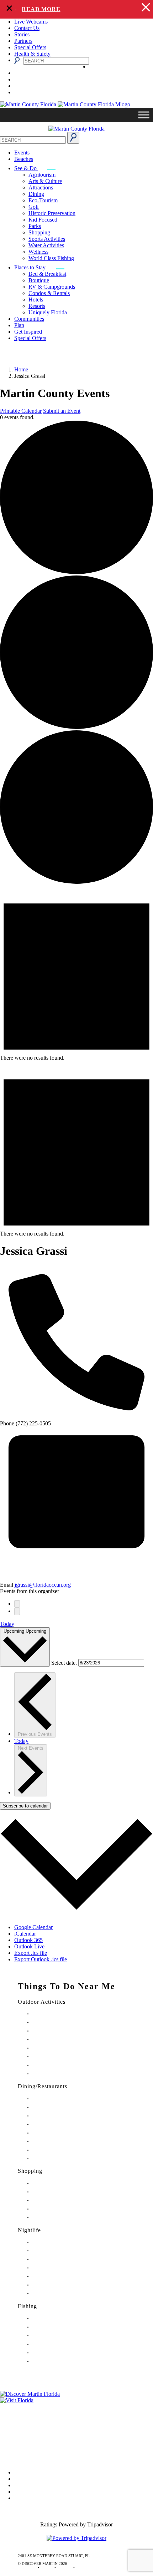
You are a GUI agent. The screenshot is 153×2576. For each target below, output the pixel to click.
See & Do (26, 168)
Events (22, 153)
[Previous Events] (17, 1604)
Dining (36, 194)
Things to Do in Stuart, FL (54, 2014)
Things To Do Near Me (67, 1986)
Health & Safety (32, 54)
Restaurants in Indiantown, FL (57, 2133)
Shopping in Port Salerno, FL (56, 2218)
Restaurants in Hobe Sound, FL (58, 2116)
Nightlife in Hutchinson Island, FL (60, 2259)
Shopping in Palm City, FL (54, 2209)
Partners (23, 41)
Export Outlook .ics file (41, 1959)
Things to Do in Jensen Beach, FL (60, 2048)
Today (7, 1624)
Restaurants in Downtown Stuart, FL (62, 2107)
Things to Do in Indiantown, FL (58, 2040)
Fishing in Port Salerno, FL (54, 2361)
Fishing (27, 2306)
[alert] (76, 9)
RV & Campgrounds (52, 287)
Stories (22, 34)
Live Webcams (31, 22)
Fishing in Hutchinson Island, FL (59, 2336)
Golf (34, 207)
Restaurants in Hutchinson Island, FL (62, 2124)
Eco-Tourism (43, 200)
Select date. (65, 1662)
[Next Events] (17, 1611)
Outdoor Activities (42, 2002)
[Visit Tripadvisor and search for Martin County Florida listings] (76, 2538)
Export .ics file (31, 1953)
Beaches (24, 159)
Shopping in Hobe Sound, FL (56, 2192)
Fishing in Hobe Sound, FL (54, 2327)
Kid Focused (43, 220)
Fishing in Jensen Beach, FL (55, 2353)
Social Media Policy (23, 2447)
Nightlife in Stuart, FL (50, 2242)
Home (21, 369)
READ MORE (32, 9)
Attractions (41, 187)
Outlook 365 (28, 1940)
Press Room (14, 2427)
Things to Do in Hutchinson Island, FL (64, 2031)
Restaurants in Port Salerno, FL (57, 2159)
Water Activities (46, 245)
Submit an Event (62, 411)
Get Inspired (28, 332)
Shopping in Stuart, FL (51, 2183)
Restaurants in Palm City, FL (55, 2150)
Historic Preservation (52, 213)
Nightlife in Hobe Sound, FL (56, 2251)
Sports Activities (47, 239)
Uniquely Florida (48, 312)
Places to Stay (31, 267)
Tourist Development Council (33, 2407)
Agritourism (42, 175)
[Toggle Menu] (144, 115)
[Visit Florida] (76, 2400)
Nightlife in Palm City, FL (53, 2285)
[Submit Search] (73, 138)
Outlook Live (29, 1946)
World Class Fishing (51, 258)
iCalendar (25, 1934)
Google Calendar (33, 1927)
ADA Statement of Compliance (35, 2457)
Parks (35, 226)
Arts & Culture (45, 181)
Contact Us (27, 28)
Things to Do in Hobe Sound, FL (59, 2022)
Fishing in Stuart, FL (49, 2319)
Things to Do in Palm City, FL (57, 2057)
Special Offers (30, 47)
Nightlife (29, 2230)
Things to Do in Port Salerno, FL (59, 2065)
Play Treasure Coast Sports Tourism (61, 2074)
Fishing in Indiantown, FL (54, 2344)
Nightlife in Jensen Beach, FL (56, 2276)
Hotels (36, 300)
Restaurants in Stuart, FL (52, 2099)
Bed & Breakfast (47, 274)
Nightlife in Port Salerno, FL (56, 2294)
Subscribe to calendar (25, 1806)
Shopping (39, 232)
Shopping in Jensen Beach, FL (57, 2200)
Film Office (13, 2417)
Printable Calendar (21, 411)
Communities (29, 319)
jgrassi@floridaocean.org (43, 1585)
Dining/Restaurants (43, 2086)
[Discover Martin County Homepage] (76, 129)
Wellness (38, 252)
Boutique (39, 280)
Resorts (37, 306)
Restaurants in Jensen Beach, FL (58, 2142)
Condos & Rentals (49, 293)
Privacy (9, 2437)
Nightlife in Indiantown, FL (55, 2268)
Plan (19, 325)
